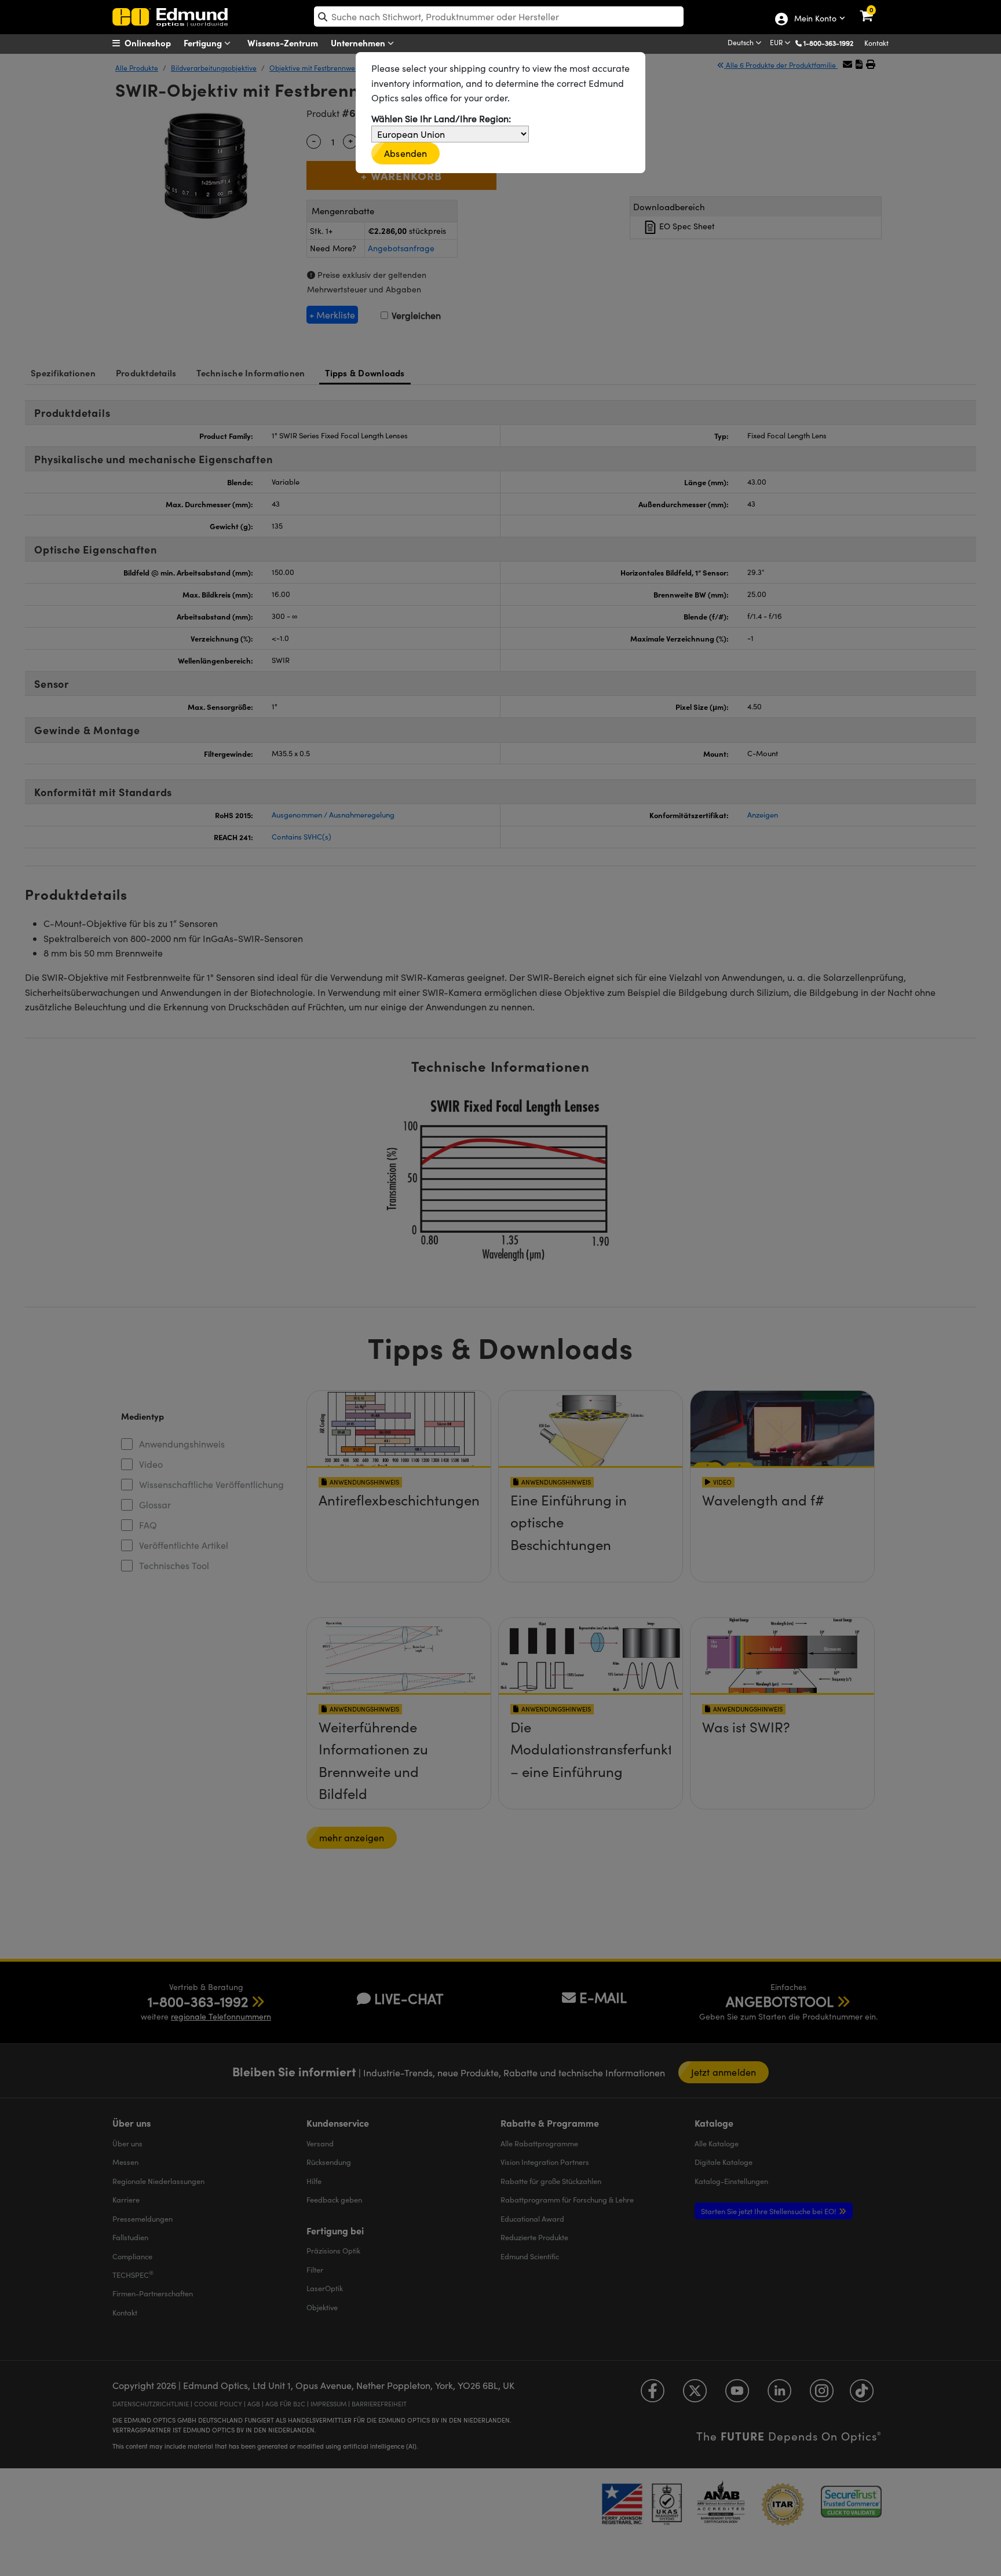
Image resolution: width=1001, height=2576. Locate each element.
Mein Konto (815, 19)
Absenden (405, 153)
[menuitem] (156, 43)
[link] (874, 9)
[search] (499, 17)
